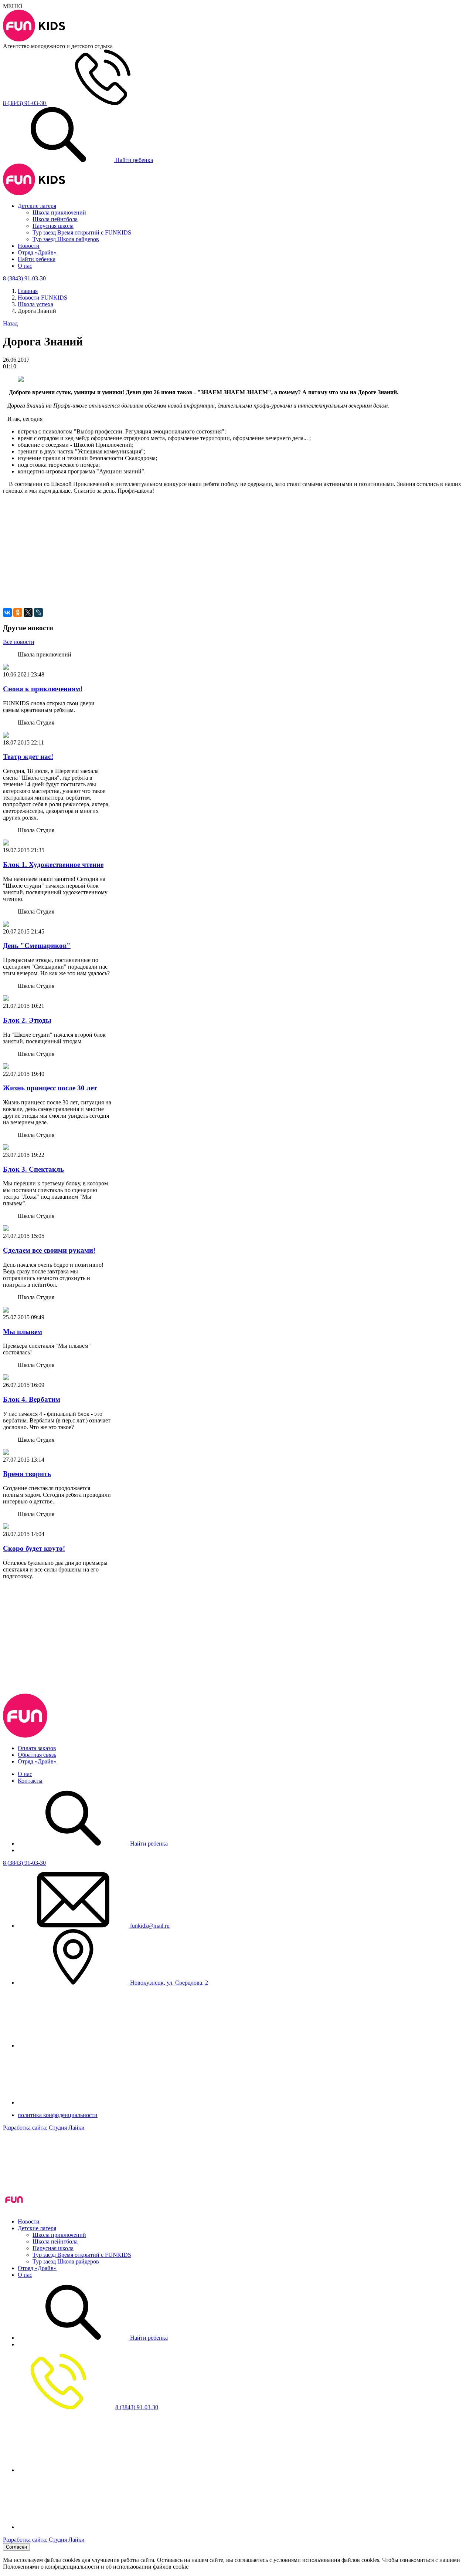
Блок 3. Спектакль (33, 1169)
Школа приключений (59, 212)
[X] (28, 612)
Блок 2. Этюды (27, 1020)
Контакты (30, 1781)
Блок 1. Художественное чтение (53, 865)
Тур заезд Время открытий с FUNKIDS (82, 232)
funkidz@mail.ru (149, 1926)
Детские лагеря (37, 206)
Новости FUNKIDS (42, 298)
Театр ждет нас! (28, 757)
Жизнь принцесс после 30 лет (50, 1088)
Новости (29, 246)
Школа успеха (35, 304)
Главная (28, 291)
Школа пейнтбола (55, 219)
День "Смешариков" (37, 946)
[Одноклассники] (18, 612)
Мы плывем (23, 1332)
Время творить (27, 1474)
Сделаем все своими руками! (49, 1250)
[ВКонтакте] (7, 612)
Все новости (19, 642)
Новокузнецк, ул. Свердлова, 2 (168, 1983)
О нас (25, 266)
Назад (10, 323)
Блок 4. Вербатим (32, 1399)
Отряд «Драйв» (37, 252)
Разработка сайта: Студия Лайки (44, 2128)
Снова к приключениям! (43, 689)
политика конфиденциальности (58, 2115)
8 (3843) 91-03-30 (24, 1863)
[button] (236, 523)
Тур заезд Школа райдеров (66, 239)
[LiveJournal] (38, 612)
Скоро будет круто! (34, 1548)
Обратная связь (37, 1755)
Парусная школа (53, 226)
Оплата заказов (37, 1748)
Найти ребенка (133, 160)
